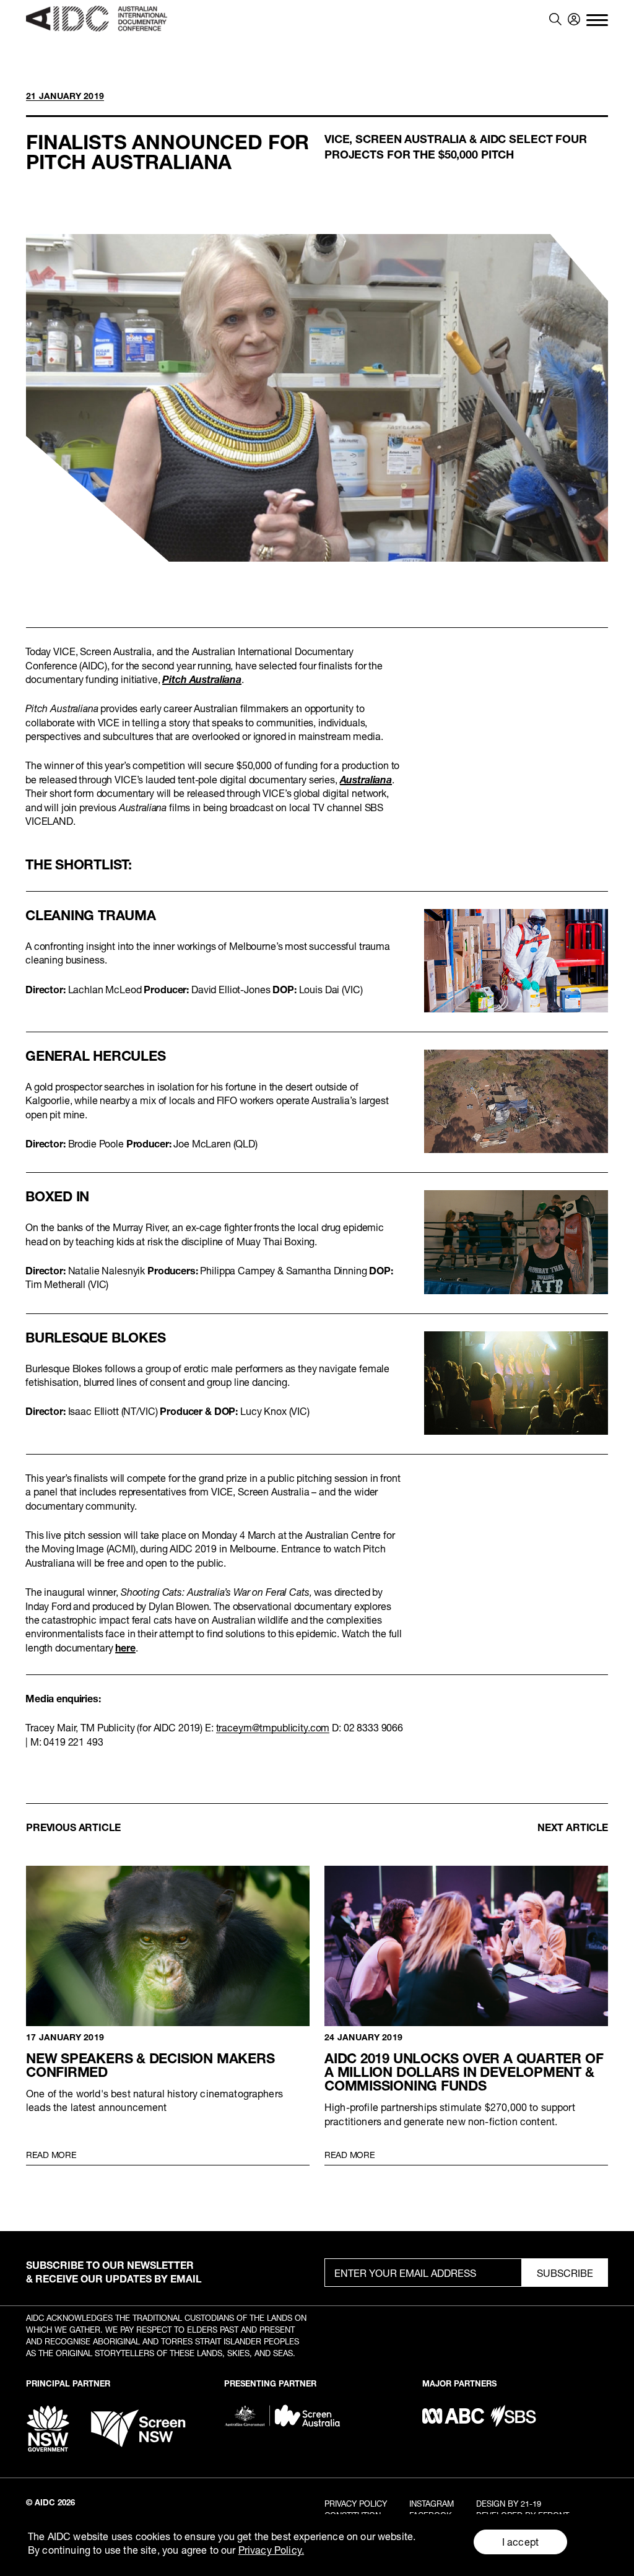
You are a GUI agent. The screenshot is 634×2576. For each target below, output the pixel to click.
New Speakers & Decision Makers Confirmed (168, 1946)
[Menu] (597, 19)
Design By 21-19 (509, 2504)
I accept (520, 2542)
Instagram (432, 2504)
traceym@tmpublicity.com (273, 1727)
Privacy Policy (356, 2504)
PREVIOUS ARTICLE (73, 1827)
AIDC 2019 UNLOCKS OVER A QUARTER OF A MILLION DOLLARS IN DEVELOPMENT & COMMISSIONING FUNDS (466, 1946)
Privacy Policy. (271, 2550)
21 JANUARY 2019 (65, 96)
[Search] (555, 19)
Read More (51, 2155)
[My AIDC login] (574, 19)
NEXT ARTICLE (573, 1827)
